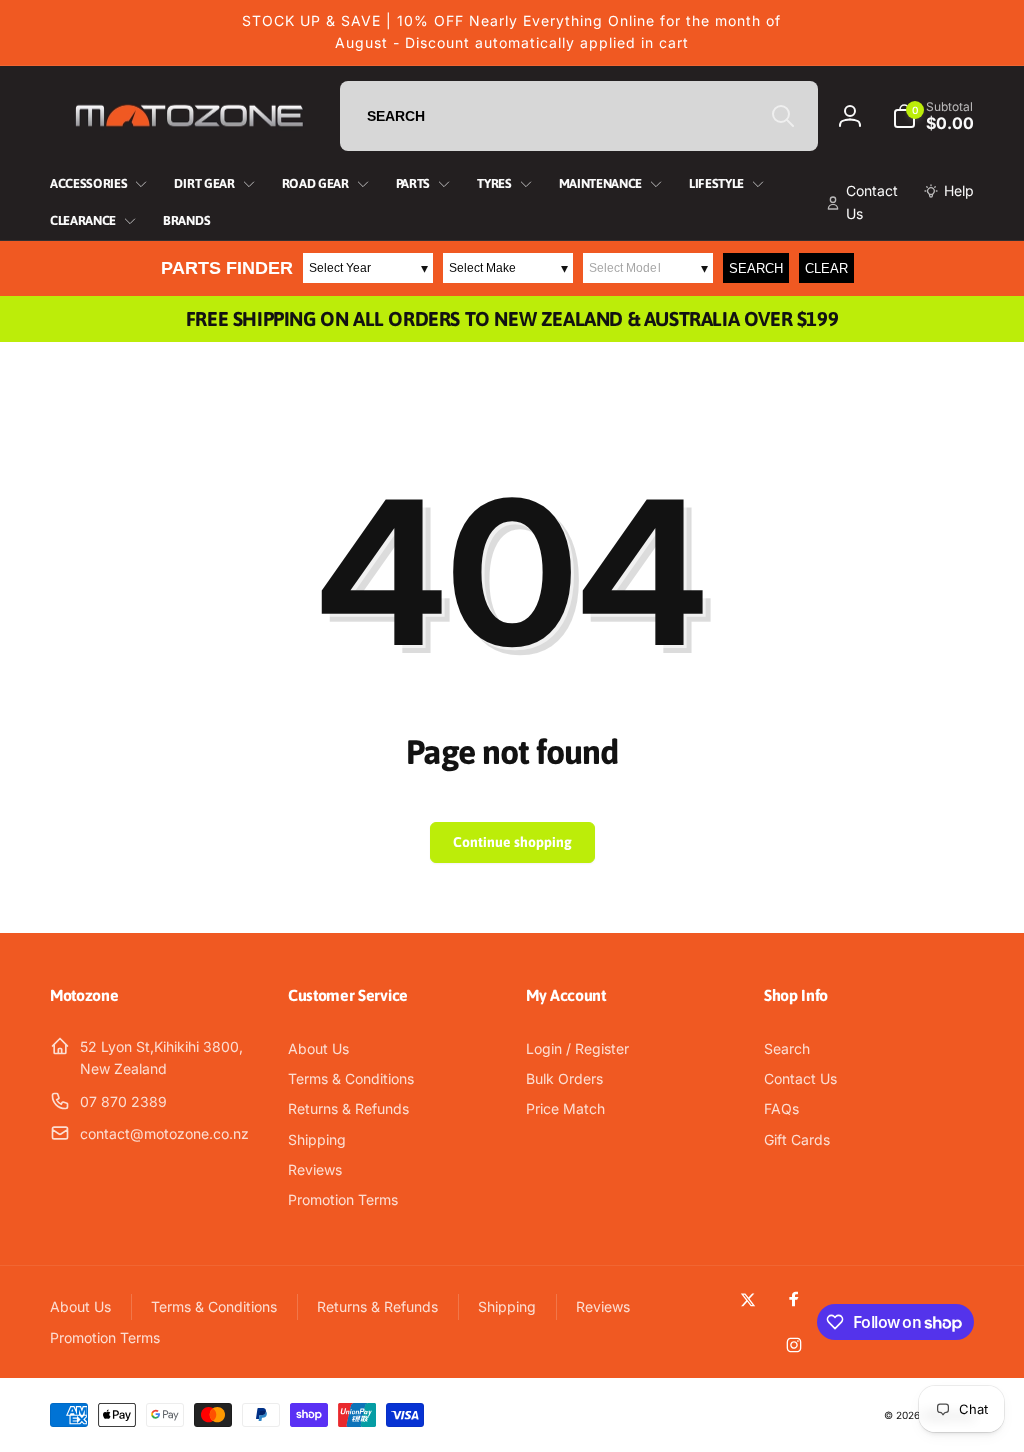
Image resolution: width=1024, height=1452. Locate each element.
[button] (933, 116)
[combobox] (579, 116)
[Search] (783, 116)
